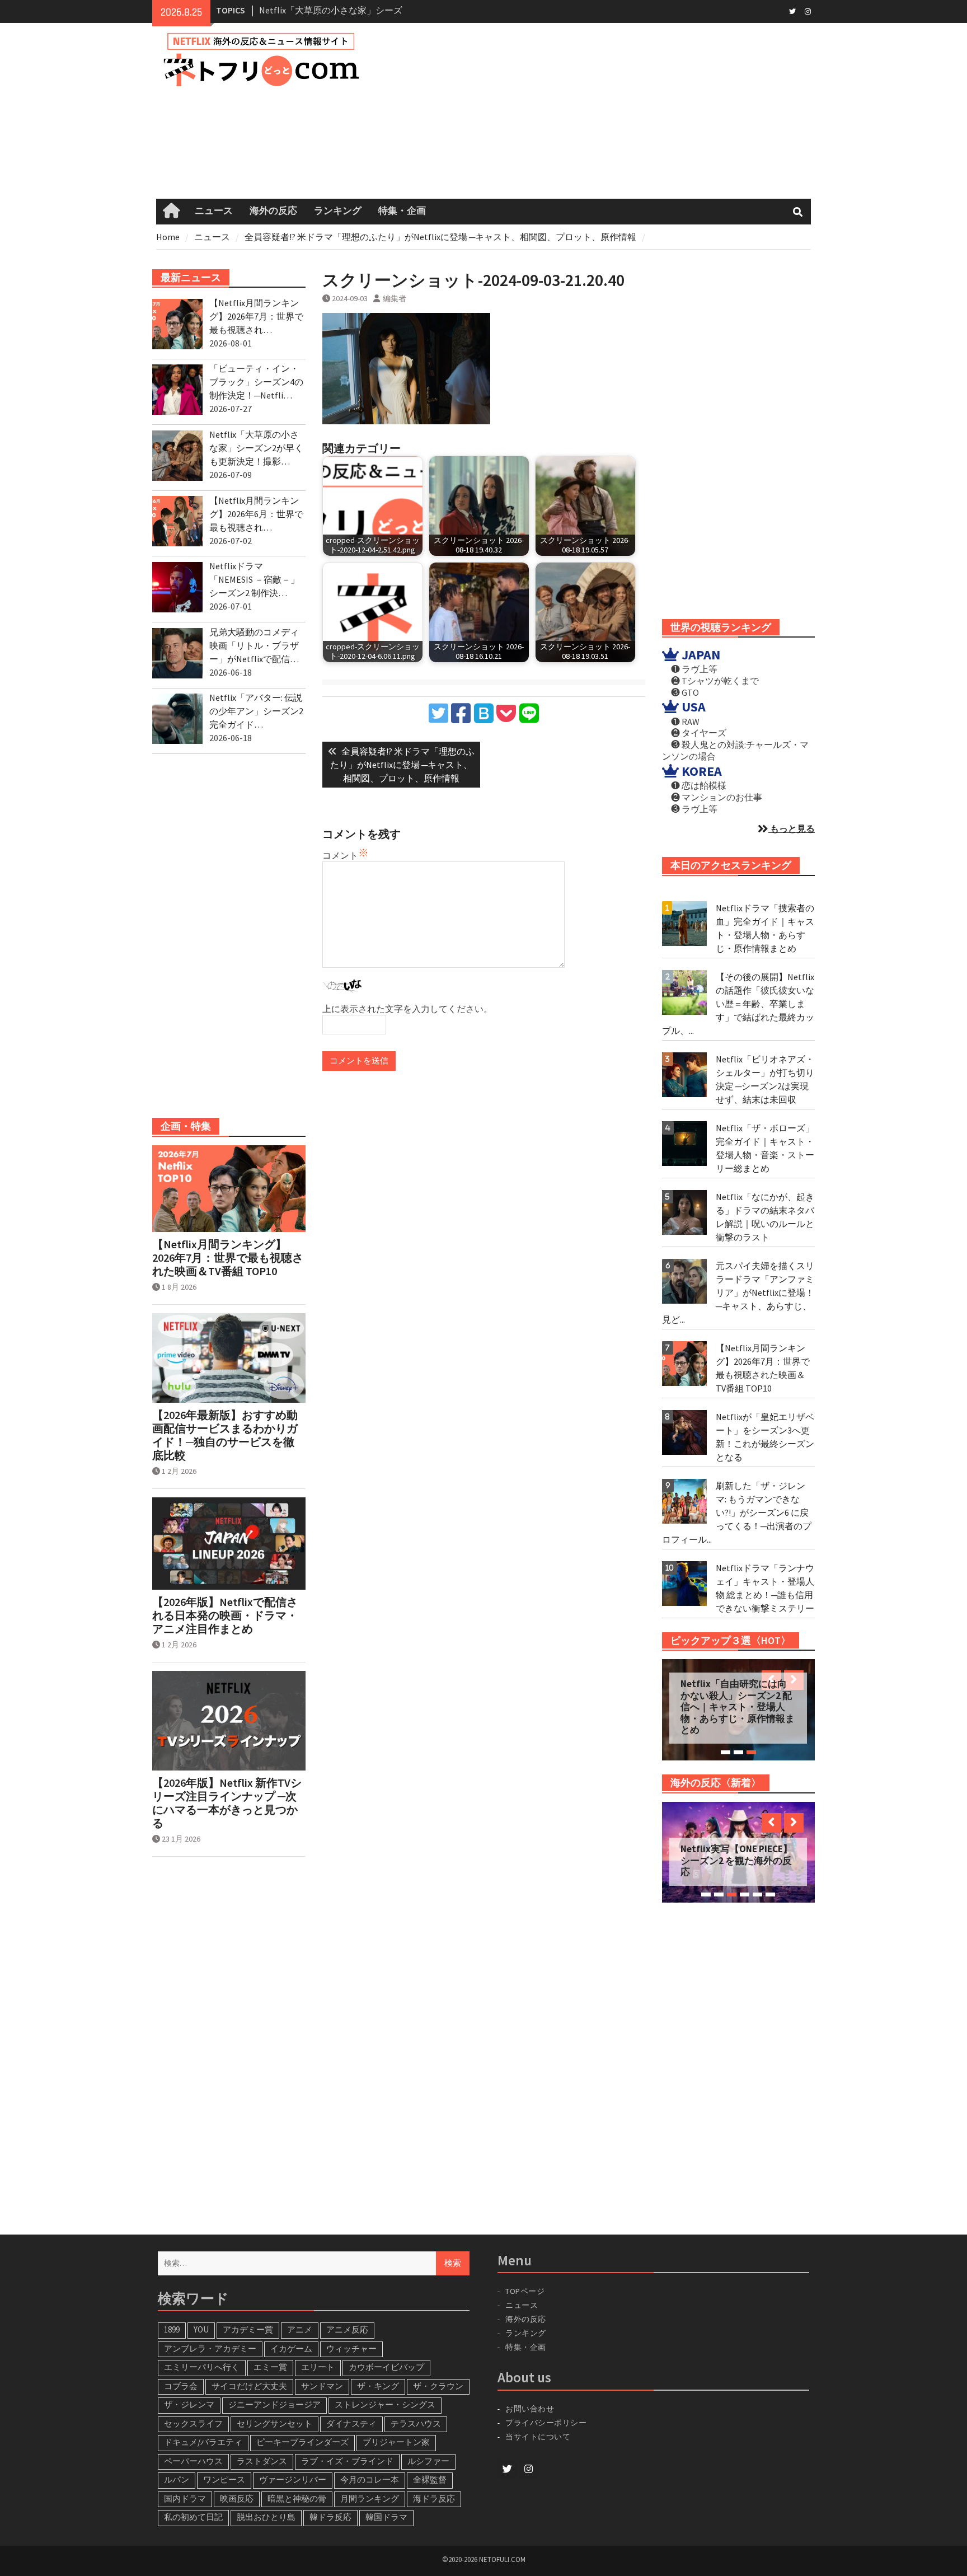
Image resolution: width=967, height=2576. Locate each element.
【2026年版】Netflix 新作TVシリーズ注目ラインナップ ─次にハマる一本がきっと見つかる (227, 1803)
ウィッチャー (351, 2348)
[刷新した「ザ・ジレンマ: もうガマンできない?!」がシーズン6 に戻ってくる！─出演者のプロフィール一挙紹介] (684, 1501)
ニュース (214, 211)
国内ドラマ (185, 2498)
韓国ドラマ (386, 2517)
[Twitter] (792, 11)
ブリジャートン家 (396, 2442)
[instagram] (808, 11)
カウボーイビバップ (386, 2367)
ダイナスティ (351, 2423)
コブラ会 (181, 2386)
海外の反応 (273, 211)
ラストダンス (262, 2461)
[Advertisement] (602, 111)
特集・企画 (402, 211)
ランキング (338, 211)
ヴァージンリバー (293, 2479)
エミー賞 (270, 2367)
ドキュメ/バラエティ (203, 2442)
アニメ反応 (347, 2329)
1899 (172, 2329)
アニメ (300, 2329)
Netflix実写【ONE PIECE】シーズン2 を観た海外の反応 (736, 1860)
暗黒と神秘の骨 (297, 2498)
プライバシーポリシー (546, 2423)
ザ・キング (378, 2386)
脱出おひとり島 (266, 2517)
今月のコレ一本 (370, 2479)
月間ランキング (370, 2498)
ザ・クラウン (438, 2386)
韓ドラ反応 (330, 2517)
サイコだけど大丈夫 (249, 2386)
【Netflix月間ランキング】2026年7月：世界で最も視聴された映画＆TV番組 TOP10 (228, 1258)
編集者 (395, 298)
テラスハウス (416, 2423)
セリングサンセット (274, 2423)
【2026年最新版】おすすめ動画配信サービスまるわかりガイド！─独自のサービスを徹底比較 (225, 1435)
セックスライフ (193, 2423)
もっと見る (792, 828)
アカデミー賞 (248, 2329)
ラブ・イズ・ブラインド (347, 2461)
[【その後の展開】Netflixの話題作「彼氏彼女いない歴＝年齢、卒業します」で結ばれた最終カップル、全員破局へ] (684, 992)
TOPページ (525, 2291)
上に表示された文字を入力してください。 (407, 1009)
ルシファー (428, 2461)
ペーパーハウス (193, 2461)
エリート (318, 2367)
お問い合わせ (530, 2409)
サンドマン (322, 2386)
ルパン (177, 2479)
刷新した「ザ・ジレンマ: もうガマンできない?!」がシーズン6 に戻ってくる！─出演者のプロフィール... (737, 1512)
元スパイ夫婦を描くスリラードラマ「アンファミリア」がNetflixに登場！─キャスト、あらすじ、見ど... (738, 1292)
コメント (340, 855)
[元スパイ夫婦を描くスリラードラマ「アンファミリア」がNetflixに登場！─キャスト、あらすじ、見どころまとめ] (684, 1281)
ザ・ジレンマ (189, 2404)
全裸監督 (430, 2479)
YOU (201, 2329)
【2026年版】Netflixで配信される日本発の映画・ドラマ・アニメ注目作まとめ (225, 1615)
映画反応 (237, 2498)
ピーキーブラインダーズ (302, 2442)
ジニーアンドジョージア (274, 2404)
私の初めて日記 (193, 2517)
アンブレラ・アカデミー (210, 2348)
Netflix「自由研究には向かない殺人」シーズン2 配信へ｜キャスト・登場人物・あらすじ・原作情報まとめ (738, 1707)
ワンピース (224, 2479)
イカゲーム (291, 2348)
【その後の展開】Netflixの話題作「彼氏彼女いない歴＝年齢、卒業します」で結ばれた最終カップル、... (738, 1004)
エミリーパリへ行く (202, 2367)
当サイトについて (543, 2437)
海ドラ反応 (434, 2498)
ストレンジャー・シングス (385, 2404)
